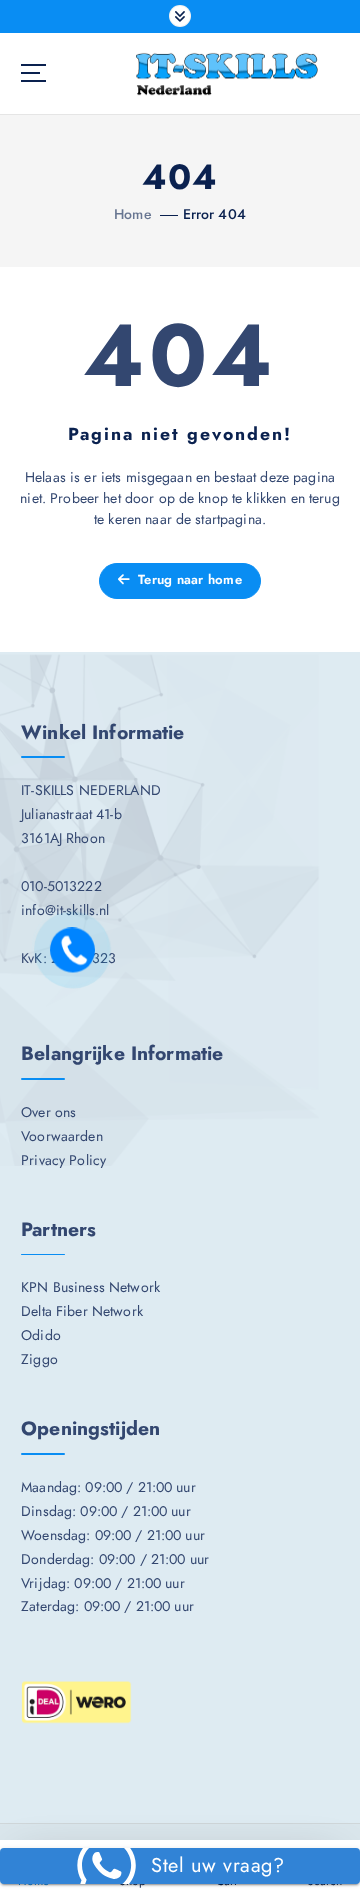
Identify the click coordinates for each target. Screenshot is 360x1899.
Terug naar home (188, 579)
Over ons (48, 1112)
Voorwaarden (62, 1136)
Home (133, 214)
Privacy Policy (63, 1160)
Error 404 (214, 214)
